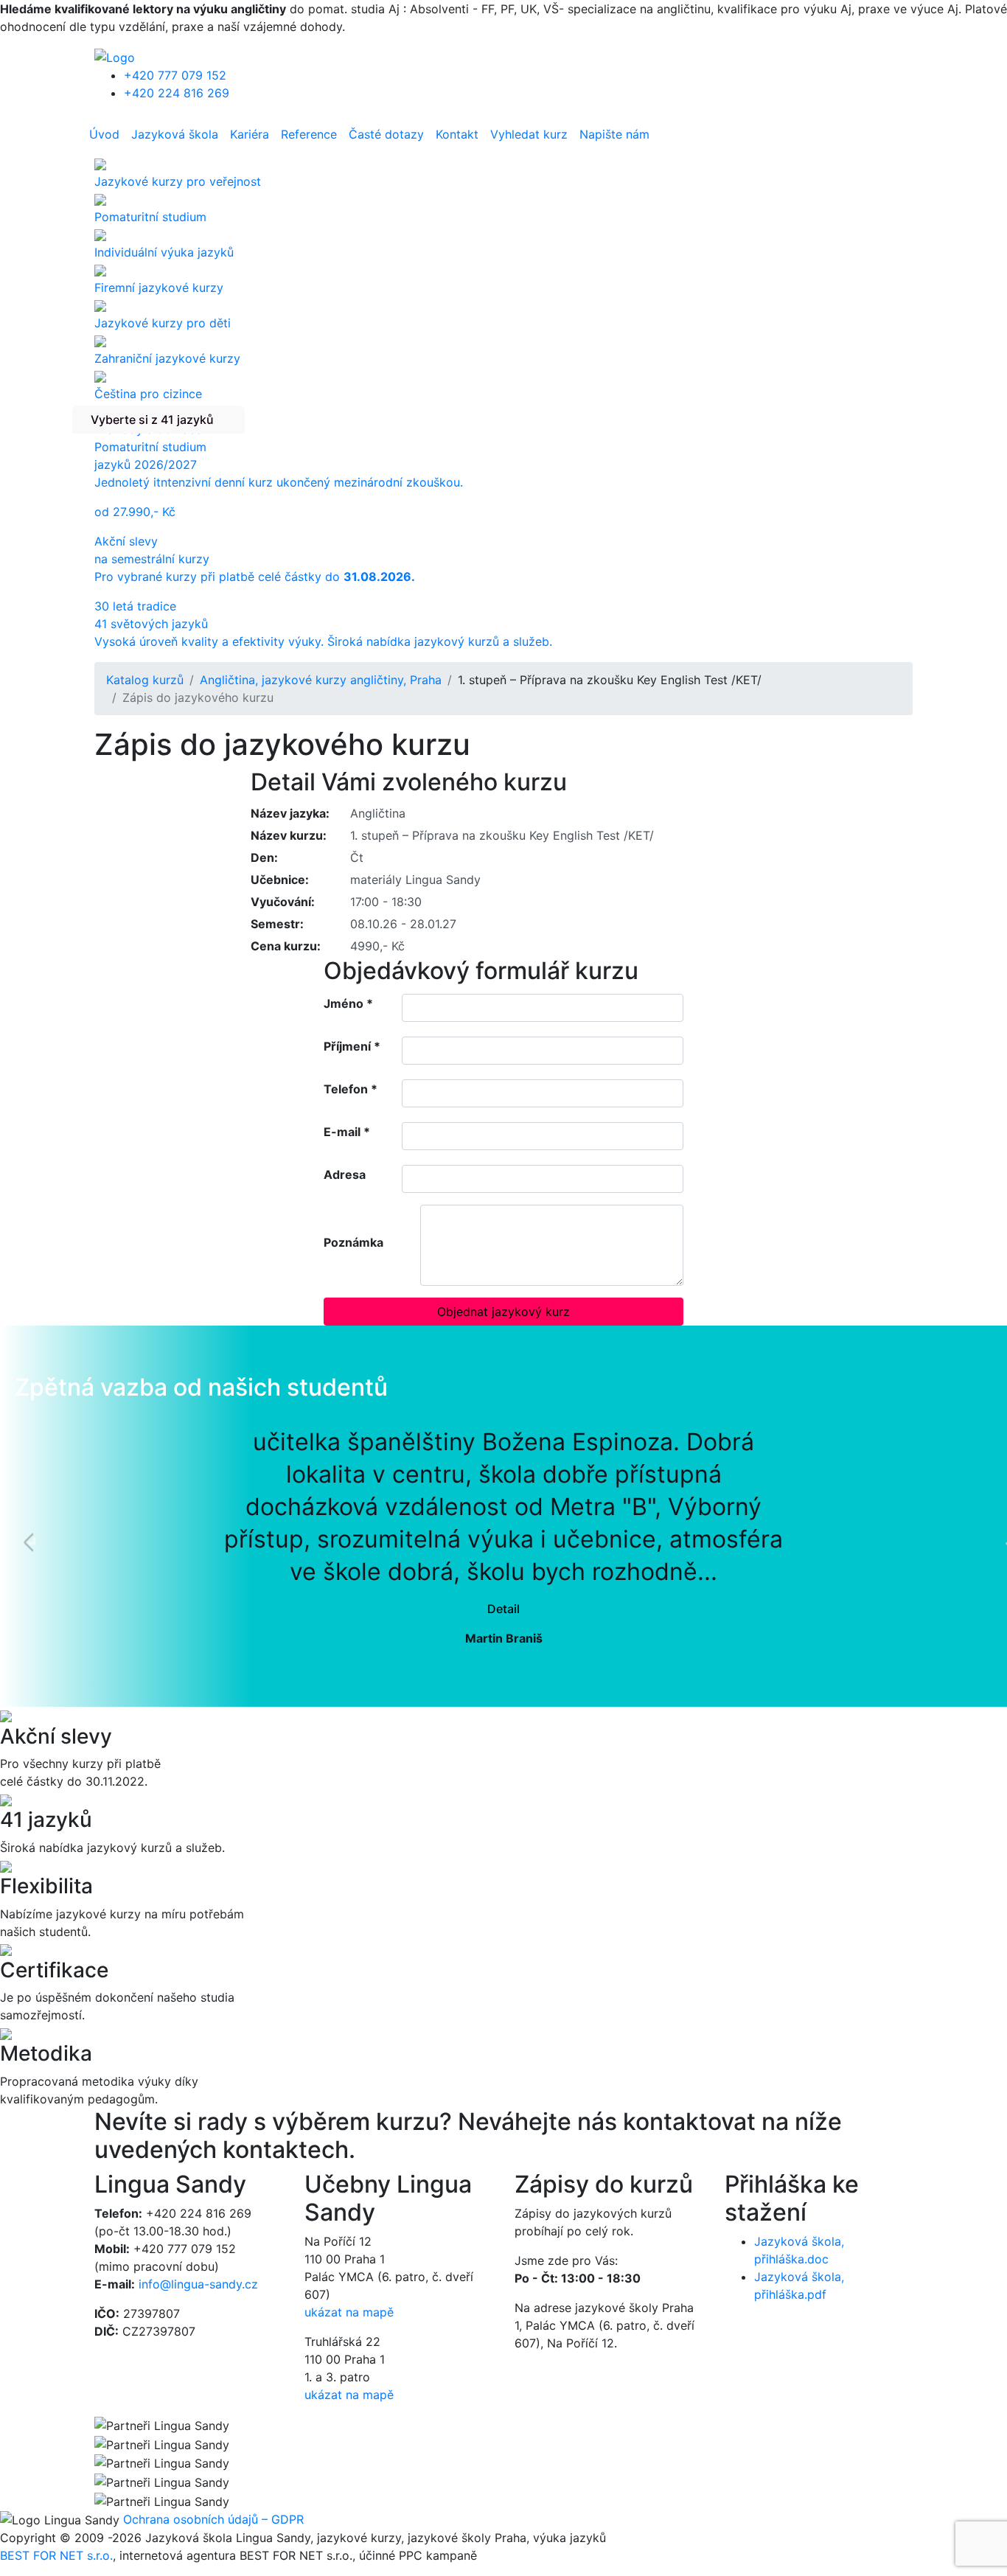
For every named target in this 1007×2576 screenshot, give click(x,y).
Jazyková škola (175, 134)
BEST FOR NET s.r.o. (56, 2555)
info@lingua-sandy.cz (198, 2284)
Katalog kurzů (145, 680)
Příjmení (352, 1046)
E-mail (347, 1132)
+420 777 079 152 (175, 75)
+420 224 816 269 (177, 93)
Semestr (275, 924)
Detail (503, 1609)
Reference (309, 134)
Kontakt (457, 134)
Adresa (345, 1174)
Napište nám (614, 134)
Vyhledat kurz (529, 134)
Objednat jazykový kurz (503, 1312)
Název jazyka (288, 813)
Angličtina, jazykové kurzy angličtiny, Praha (321, 680)
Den (262, 857)
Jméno (348, 1003)
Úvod (104, 134)
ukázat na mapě (349, 2312)
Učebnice (278, 880)
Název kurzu (287, 835)
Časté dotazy (386, 134)
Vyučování (281, 902)
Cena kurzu (284, 946)
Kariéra (250, 134)
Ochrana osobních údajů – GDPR (213, 2519)
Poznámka (353, 1242)
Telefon (351, 1089)
